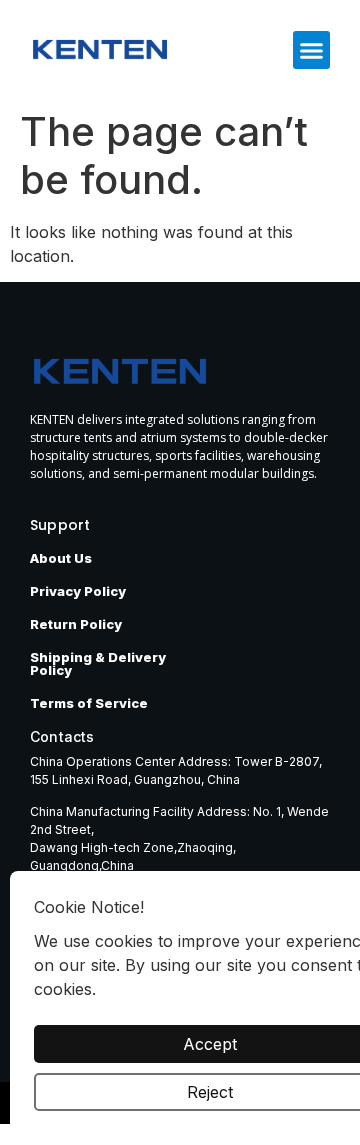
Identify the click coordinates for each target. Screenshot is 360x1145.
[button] (312, 50)
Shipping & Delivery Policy (98, 663)
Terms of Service (89, 703)
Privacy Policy (78, 591)
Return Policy (76, 624)
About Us (61, 558)
